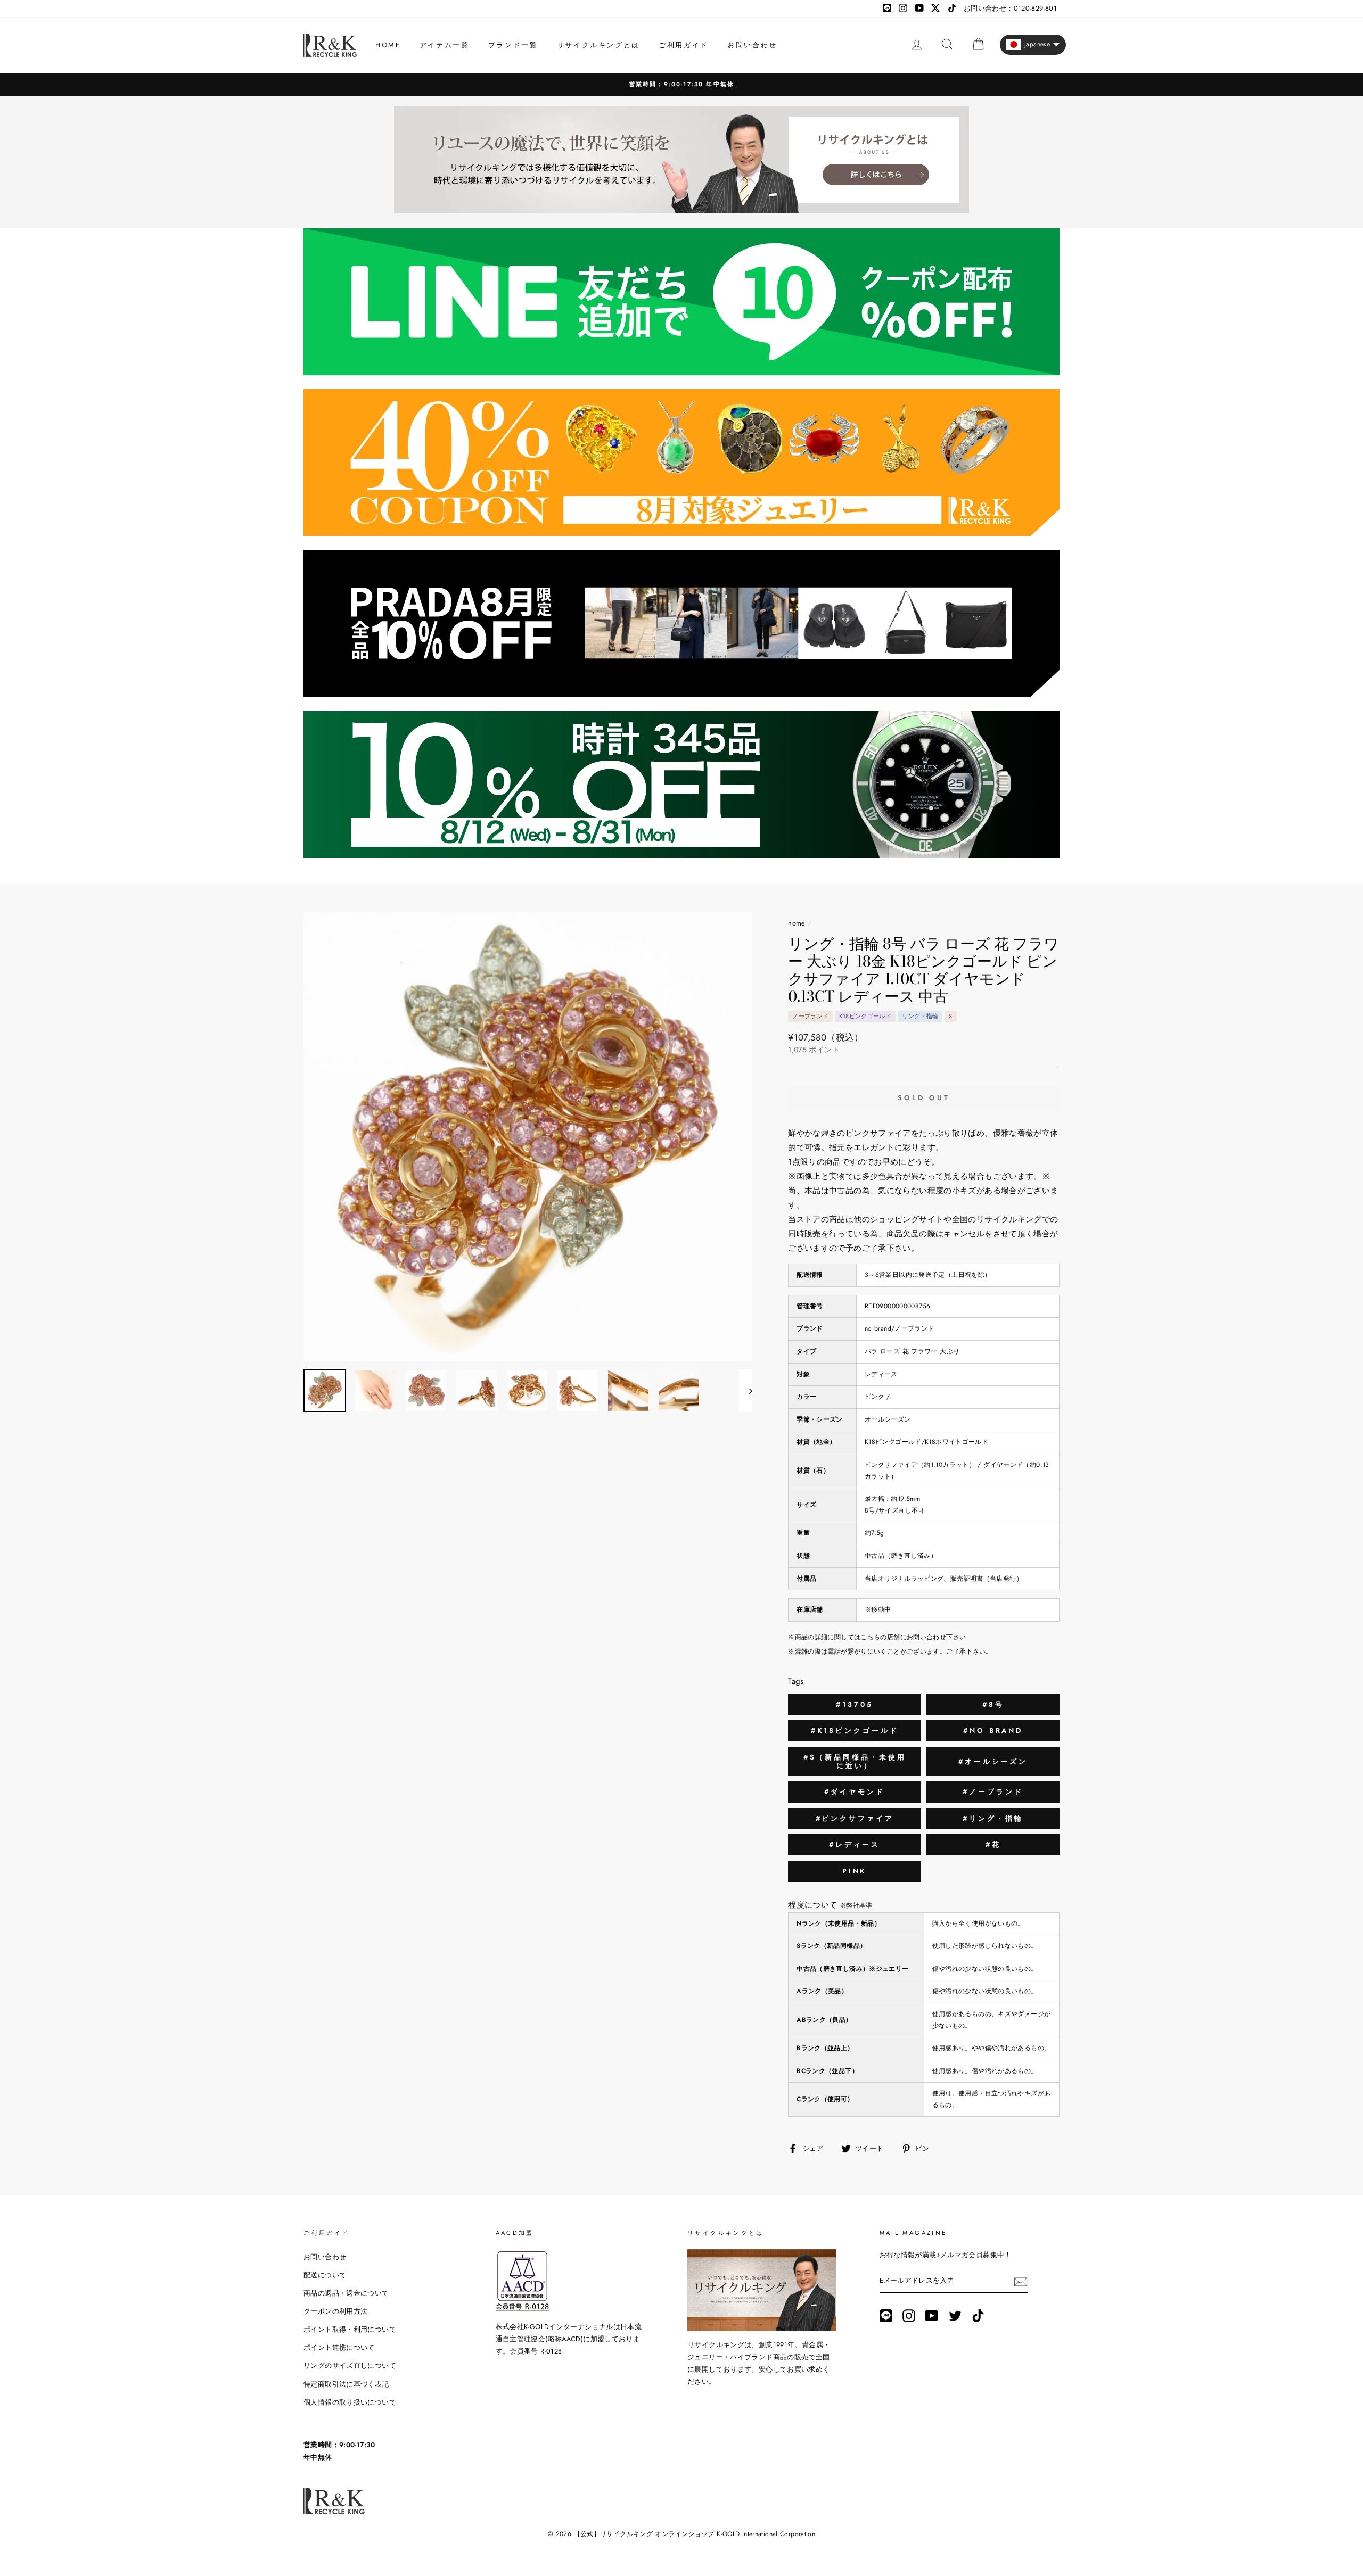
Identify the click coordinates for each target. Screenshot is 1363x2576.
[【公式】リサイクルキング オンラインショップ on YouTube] (932, 2316)
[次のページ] (746, 1391)
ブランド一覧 (513, 45)
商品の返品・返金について (346, 2293)
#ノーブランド (993, 1792)
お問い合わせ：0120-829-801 (1010, 8)
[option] (681, 84)
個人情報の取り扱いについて (350, 2402)
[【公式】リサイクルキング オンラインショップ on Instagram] (909, 2316)
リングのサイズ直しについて (350, 2366)
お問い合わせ (752, 45)
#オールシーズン (993, 1761)
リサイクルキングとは (598, 45)
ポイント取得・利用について (350, 2329)
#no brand (993, 1731)
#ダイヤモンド (854, 1792)
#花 (993, 1844)
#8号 (993, 1704)
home (797, 923)
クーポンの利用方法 (335, 2311)
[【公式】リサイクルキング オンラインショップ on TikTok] (978, 2316)
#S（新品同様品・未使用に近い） (855, 1761)
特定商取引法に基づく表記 (346, 2384)
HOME (388, 45)
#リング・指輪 (993, 1818)
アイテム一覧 (445, 45)
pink (855, 1871)
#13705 (854, 1704)
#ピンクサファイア (855, 1818)
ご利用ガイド (684, 45)
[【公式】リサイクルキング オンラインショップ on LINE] (886, 2316)
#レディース (855, 1844)
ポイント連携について (339, 2347)
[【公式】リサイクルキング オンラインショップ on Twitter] (955, 2316)
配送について (325, 2275)
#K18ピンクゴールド (855, 1731)
